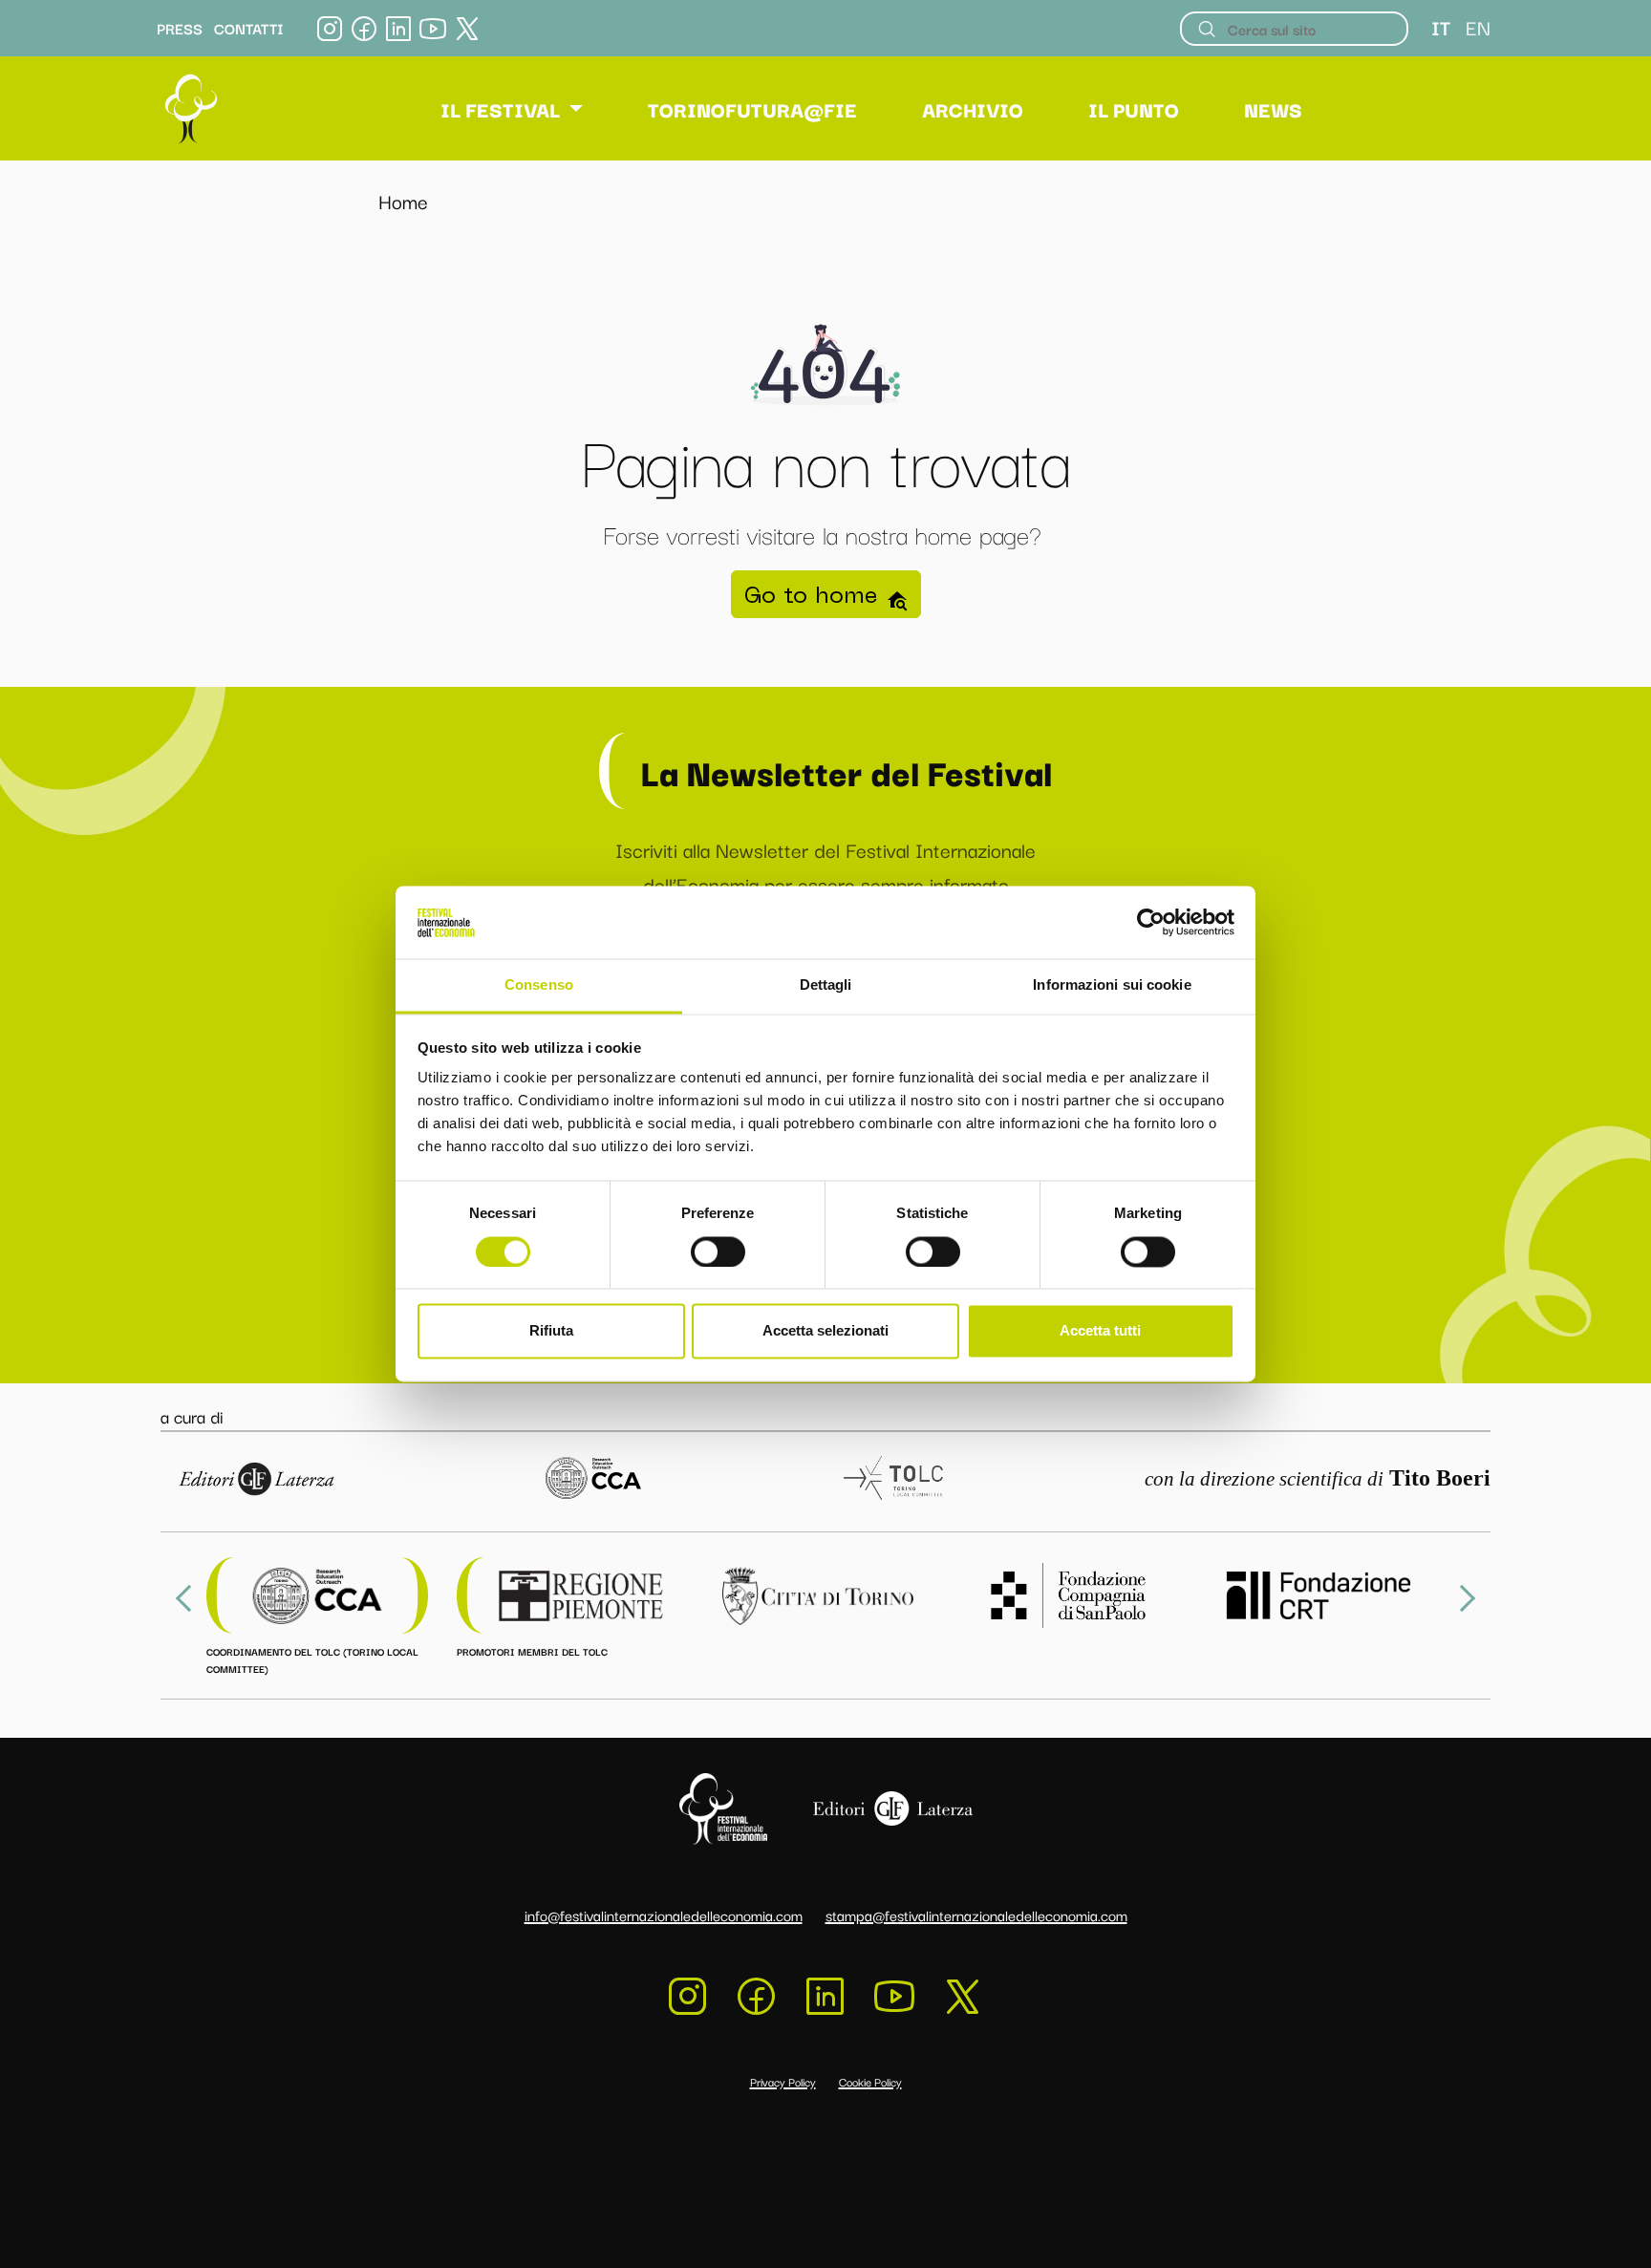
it (1441, 27)
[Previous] (189, 1598)
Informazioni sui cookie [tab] (1112, 985)
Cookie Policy (870, 2081)
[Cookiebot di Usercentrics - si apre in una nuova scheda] (1151, 923)
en (1478, 27)
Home (403, 201)
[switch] (718, 1252)
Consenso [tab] (539, 985)
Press (180, 29)
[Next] (1462, 1598)
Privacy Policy (783, 2081)
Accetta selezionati (825, 1331)
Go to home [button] (815, 594)
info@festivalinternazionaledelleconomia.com (664, 1915)
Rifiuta (551, 1331)
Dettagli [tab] (826, 985)
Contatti (249, 29)
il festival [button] (500, 109)
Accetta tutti (1100, 1331)
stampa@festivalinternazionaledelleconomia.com (976, 1915)
